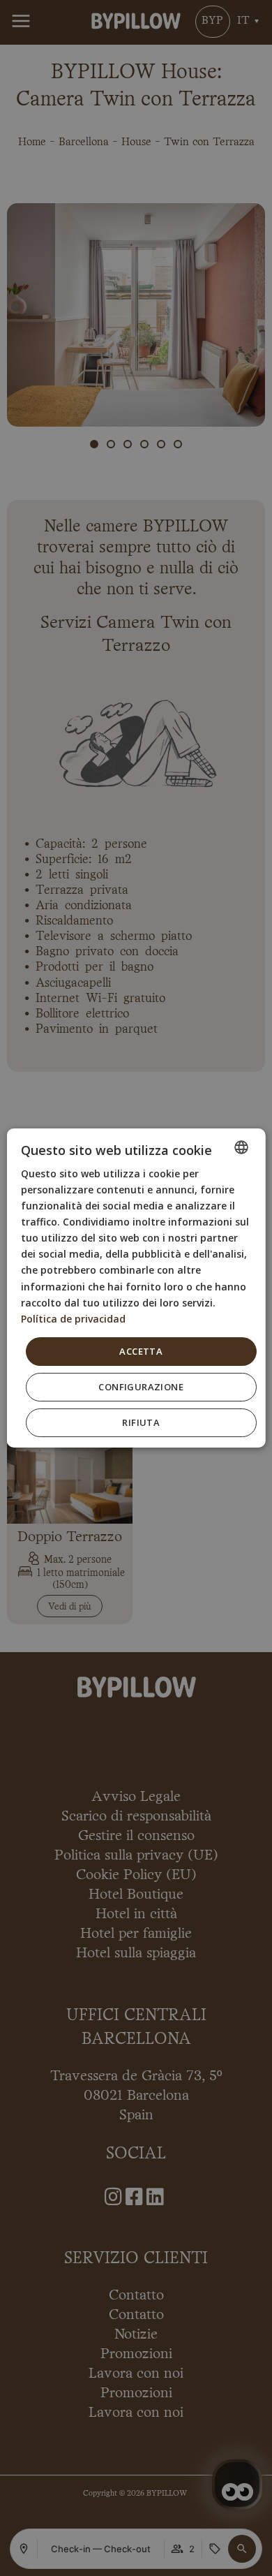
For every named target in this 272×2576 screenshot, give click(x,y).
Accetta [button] (141, 1351)
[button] (141, 1387)
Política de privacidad (73, 1319)
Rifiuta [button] (141, 1422)
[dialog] (136, 1288)
